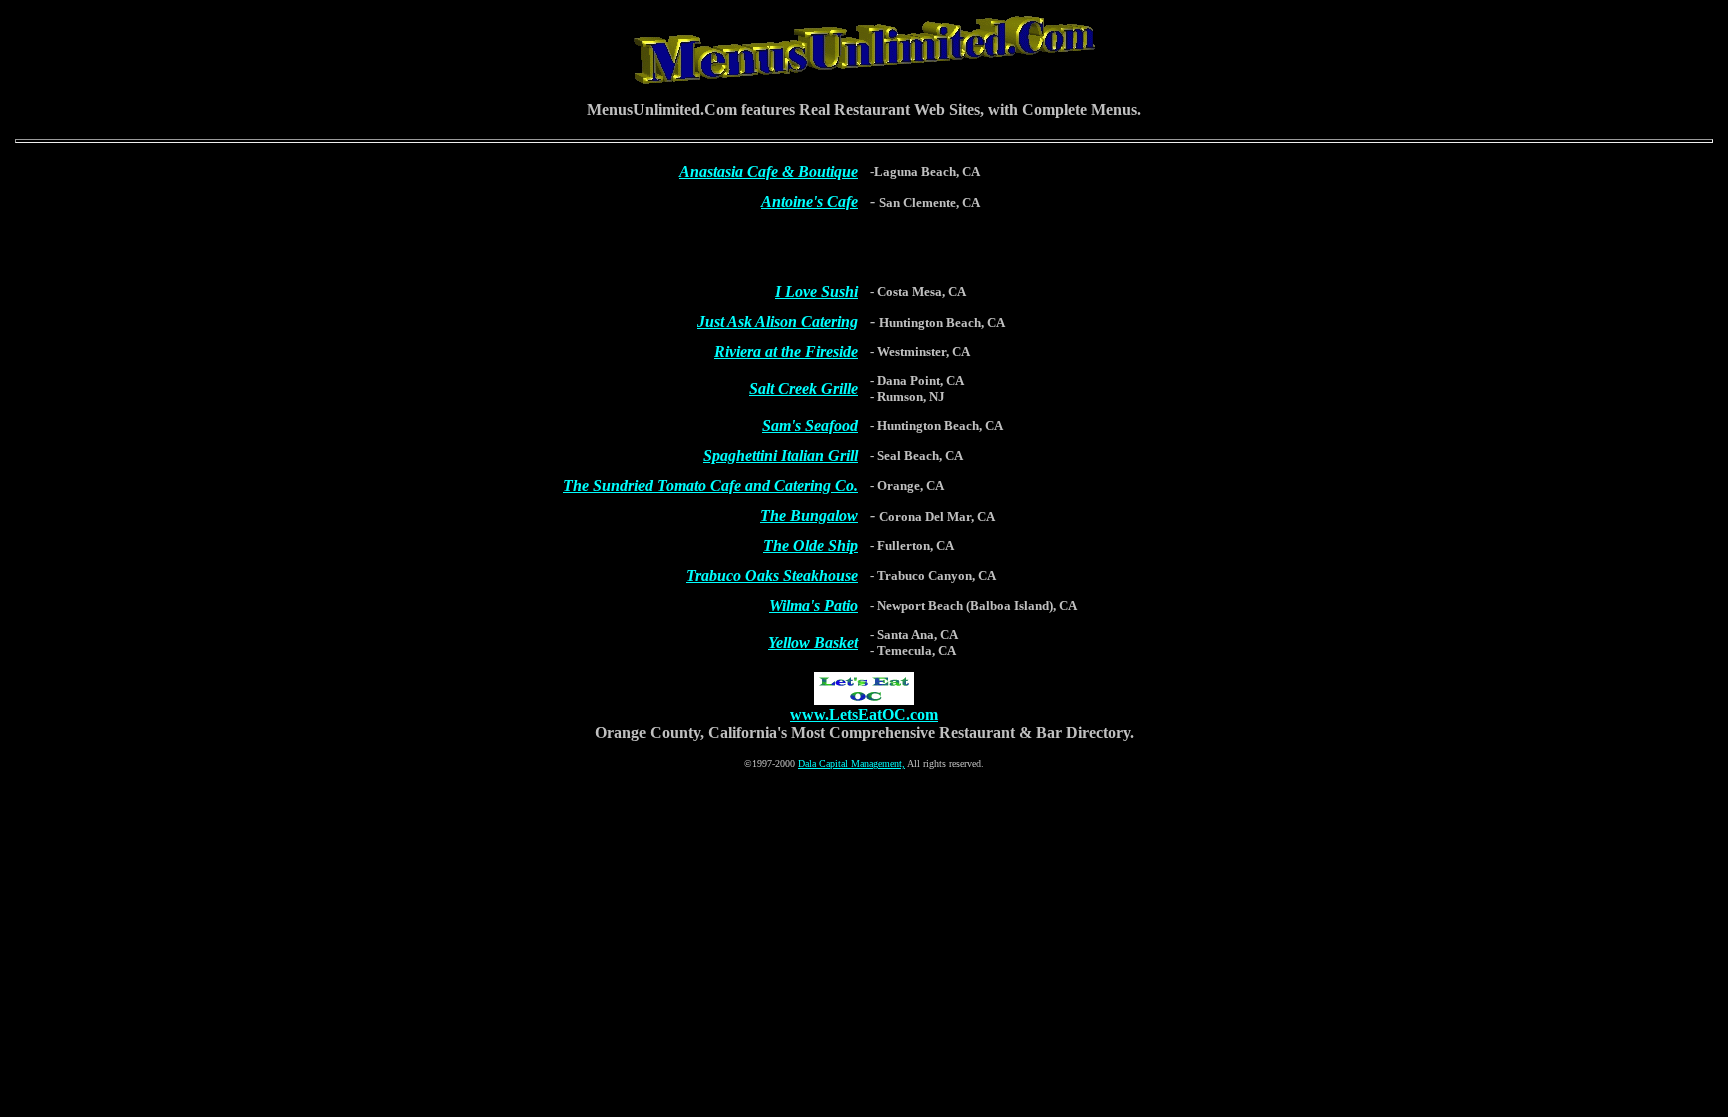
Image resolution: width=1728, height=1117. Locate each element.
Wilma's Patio (813, 605)
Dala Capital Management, (851, 763)
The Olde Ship (810, 545)
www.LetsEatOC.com (864, 714)
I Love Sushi (816, 291)
